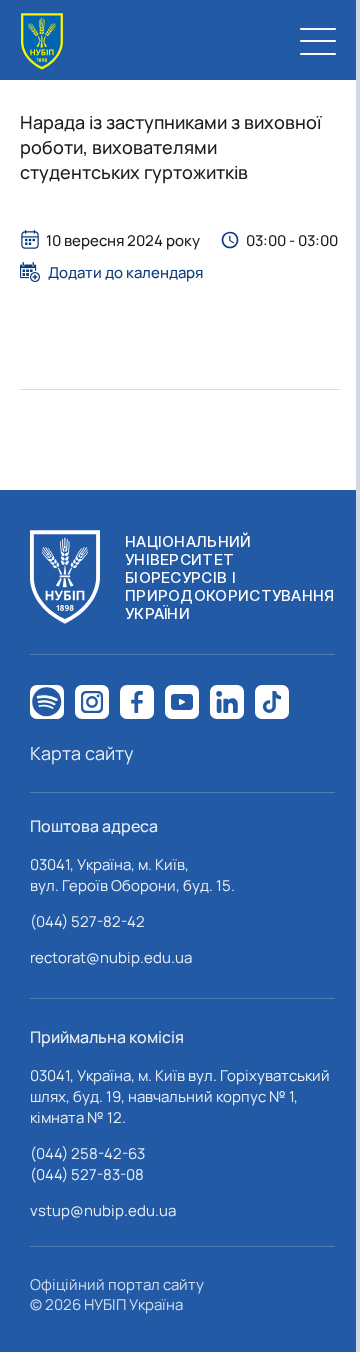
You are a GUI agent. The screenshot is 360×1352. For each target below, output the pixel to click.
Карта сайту (82, 753)
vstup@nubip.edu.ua (103, 1210)
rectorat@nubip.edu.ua (111, 957)
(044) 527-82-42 (87, 921)
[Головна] (42, 41)
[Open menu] (318, 41)
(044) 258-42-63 (87, 1153)
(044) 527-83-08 (87, 1174)
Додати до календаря (125, 272)
